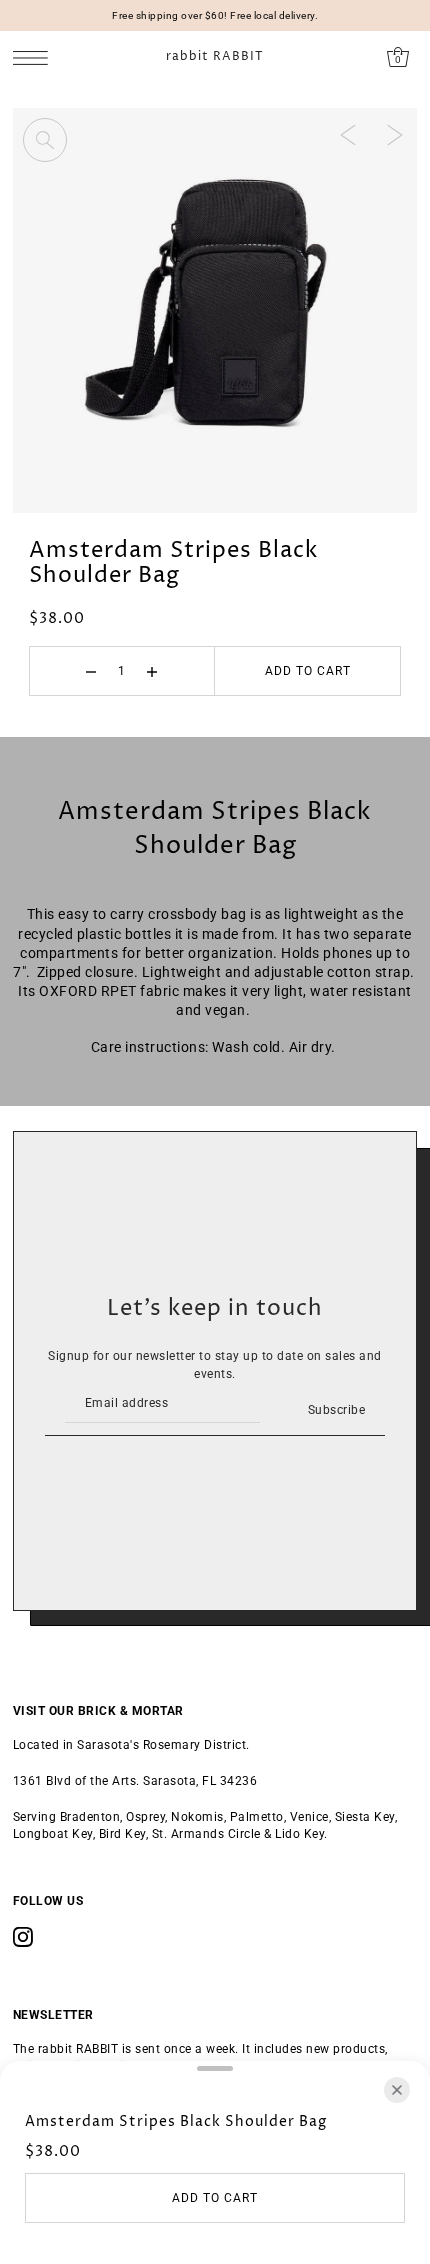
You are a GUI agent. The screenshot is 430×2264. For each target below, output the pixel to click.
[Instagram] (23, 1937)
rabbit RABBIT (215, 57)
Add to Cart (308, 671)
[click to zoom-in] (45, 140)
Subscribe (336, 1410)
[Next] (395, 134)
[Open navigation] (35, 57)
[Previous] (348, 134)
